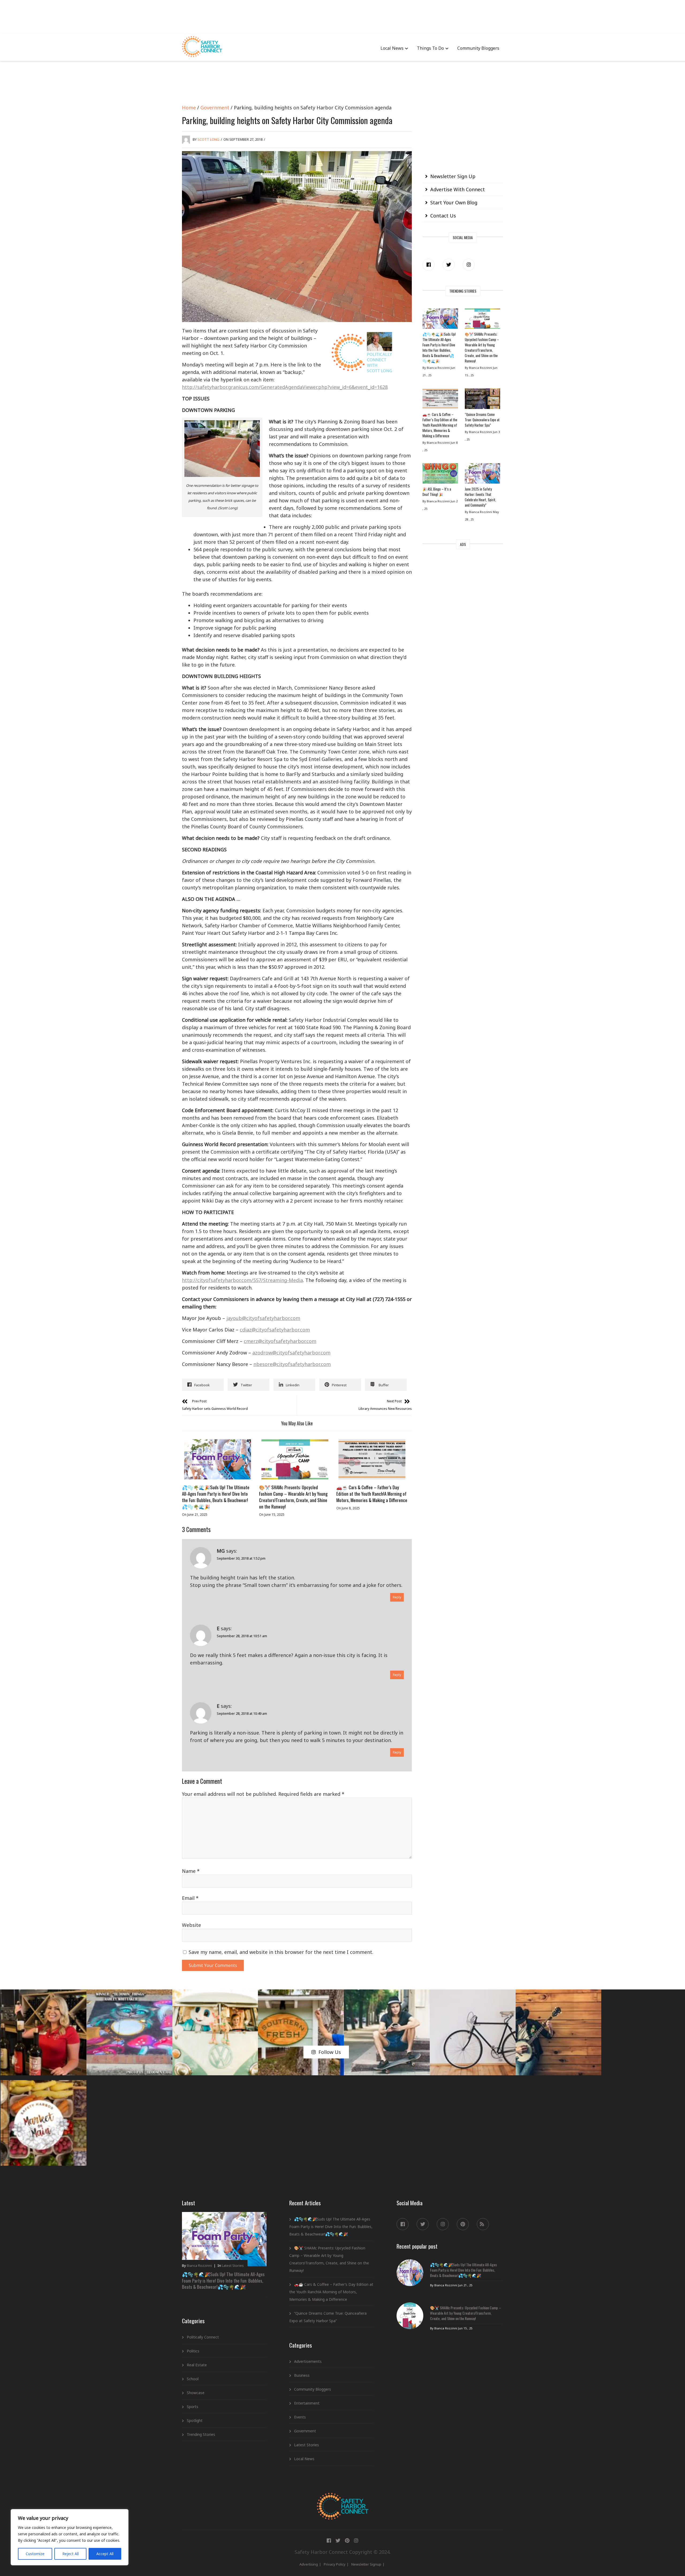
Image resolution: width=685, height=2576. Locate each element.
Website (191, 1925)
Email (190, 1898)
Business (302, 2375)
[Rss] (483, 2224)
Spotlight (195, 2420)
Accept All (105, 2554)
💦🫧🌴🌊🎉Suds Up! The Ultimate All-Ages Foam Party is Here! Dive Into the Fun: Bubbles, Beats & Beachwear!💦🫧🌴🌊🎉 (216, 1497)
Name (191, 1871)
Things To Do (430, 48)
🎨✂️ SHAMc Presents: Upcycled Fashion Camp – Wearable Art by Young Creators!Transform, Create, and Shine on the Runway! (293, 1497)
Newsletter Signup (366, 2564)
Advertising (309, 2564)
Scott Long (208, 139)
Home (189, 108)
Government (215, 108)
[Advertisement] (342, 16)
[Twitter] (449, 265)
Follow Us (330, 2052)
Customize (35, 2554)
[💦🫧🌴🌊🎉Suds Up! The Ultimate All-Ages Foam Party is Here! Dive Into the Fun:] (218, 1459)
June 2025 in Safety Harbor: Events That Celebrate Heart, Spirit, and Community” (480, 497)
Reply (397, 1597)
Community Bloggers (478, 48)
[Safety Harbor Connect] (343, 2499)
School (193, 2379)
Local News (392, 48)
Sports (193, 2407)
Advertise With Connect (458, 189)
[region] (70, 2537)
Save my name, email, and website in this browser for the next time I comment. (281, 1952)
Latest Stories (233, 2265)
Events (300, 2417)
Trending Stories (201, 2434)
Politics (193, 2351)
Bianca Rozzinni (199, 2265)
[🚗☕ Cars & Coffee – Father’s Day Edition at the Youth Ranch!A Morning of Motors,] (372, 1459)
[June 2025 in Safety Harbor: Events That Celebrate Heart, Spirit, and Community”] (482, 475)
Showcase (196, 2393)
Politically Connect (203, 2337)
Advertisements (308, 2361)
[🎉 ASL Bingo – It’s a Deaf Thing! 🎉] (440, 475)
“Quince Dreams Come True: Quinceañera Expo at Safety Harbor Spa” (482, 420)
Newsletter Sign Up (453, 176)
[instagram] (469, 265)
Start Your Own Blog (454, 202)
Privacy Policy (335, 2564)
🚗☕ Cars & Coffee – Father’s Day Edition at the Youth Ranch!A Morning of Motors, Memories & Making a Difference (372, 1494)
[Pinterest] (463, 2224)
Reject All (71, 2554)
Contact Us (443, 216)
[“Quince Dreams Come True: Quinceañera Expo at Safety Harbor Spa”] (482, 400)
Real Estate (197, 2365)
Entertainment (307, 2403)
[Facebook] (429, 265)
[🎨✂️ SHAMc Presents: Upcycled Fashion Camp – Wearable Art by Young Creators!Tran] (295, 1459)
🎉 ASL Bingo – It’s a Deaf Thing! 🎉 (437, 492)
